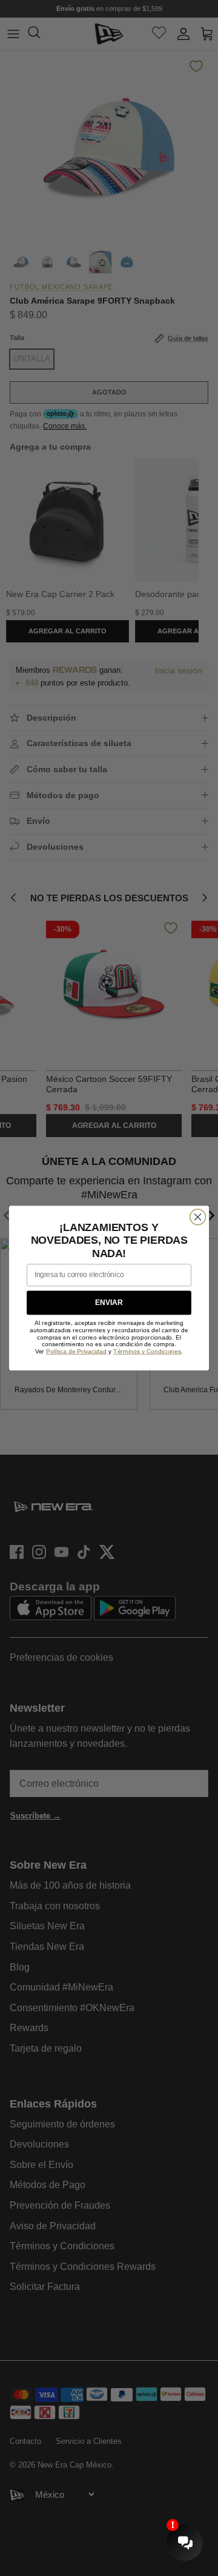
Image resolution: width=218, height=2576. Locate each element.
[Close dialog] (198, 1217)
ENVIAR (109, 1303)
